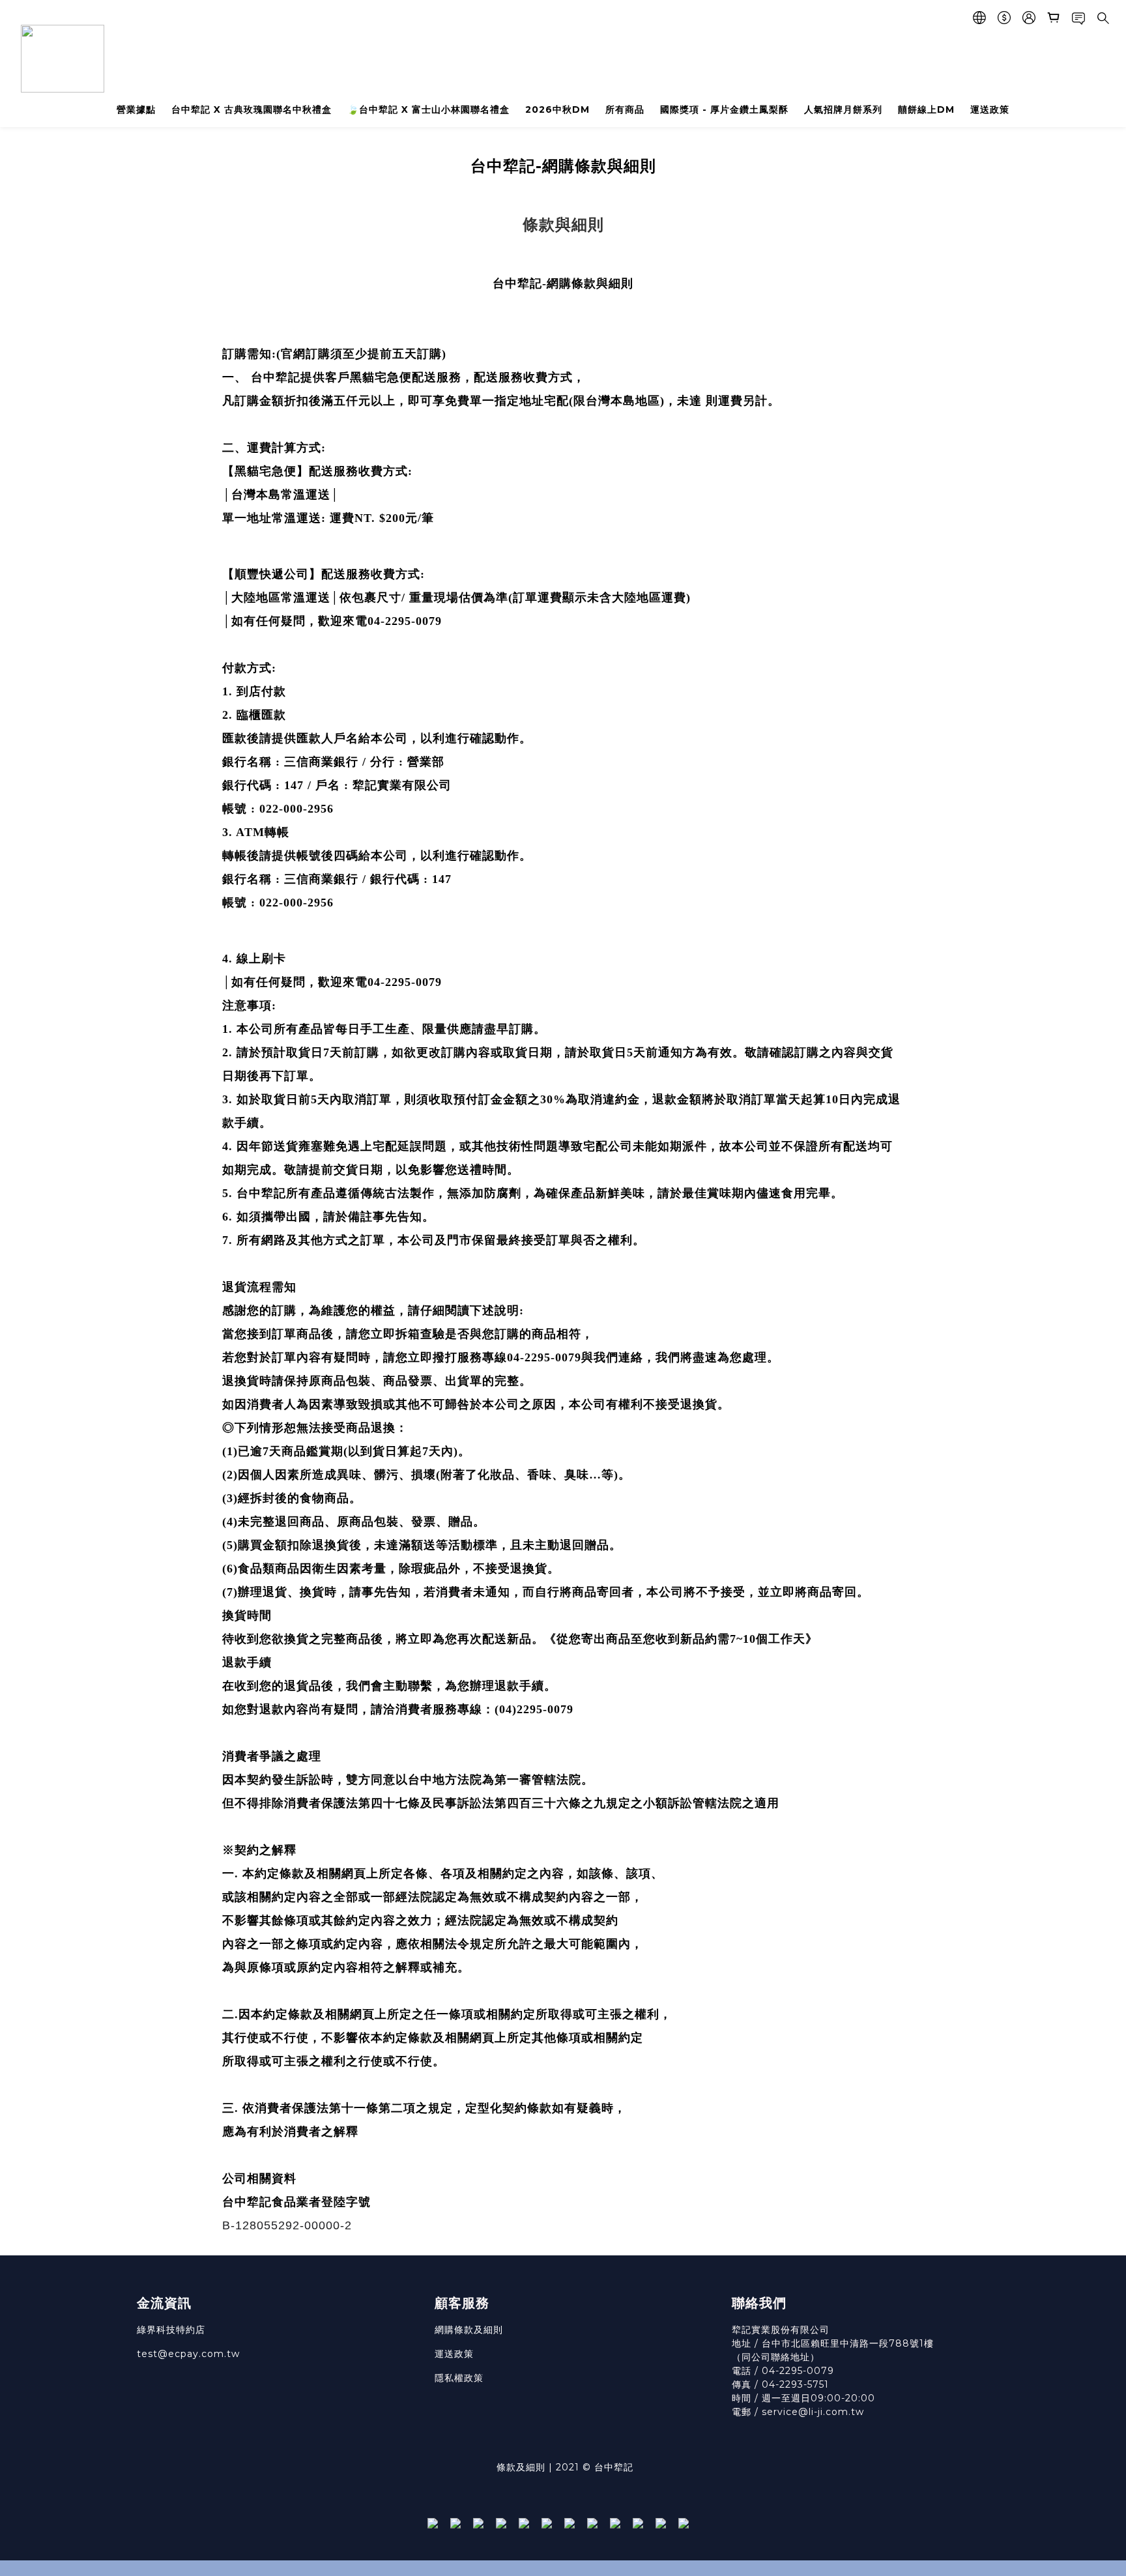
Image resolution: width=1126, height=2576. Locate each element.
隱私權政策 (459, 2378)
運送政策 (990, 109)
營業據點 (136, 109)
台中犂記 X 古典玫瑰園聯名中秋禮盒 (252, 109)
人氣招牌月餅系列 (843, 109)
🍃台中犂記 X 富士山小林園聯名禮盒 (428, 109)
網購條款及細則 (469, 2330)
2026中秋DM (557, 109)
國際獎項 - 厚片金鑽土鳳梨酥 (724, 109)
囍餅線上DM (926, 109)
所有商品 (625, 109)
